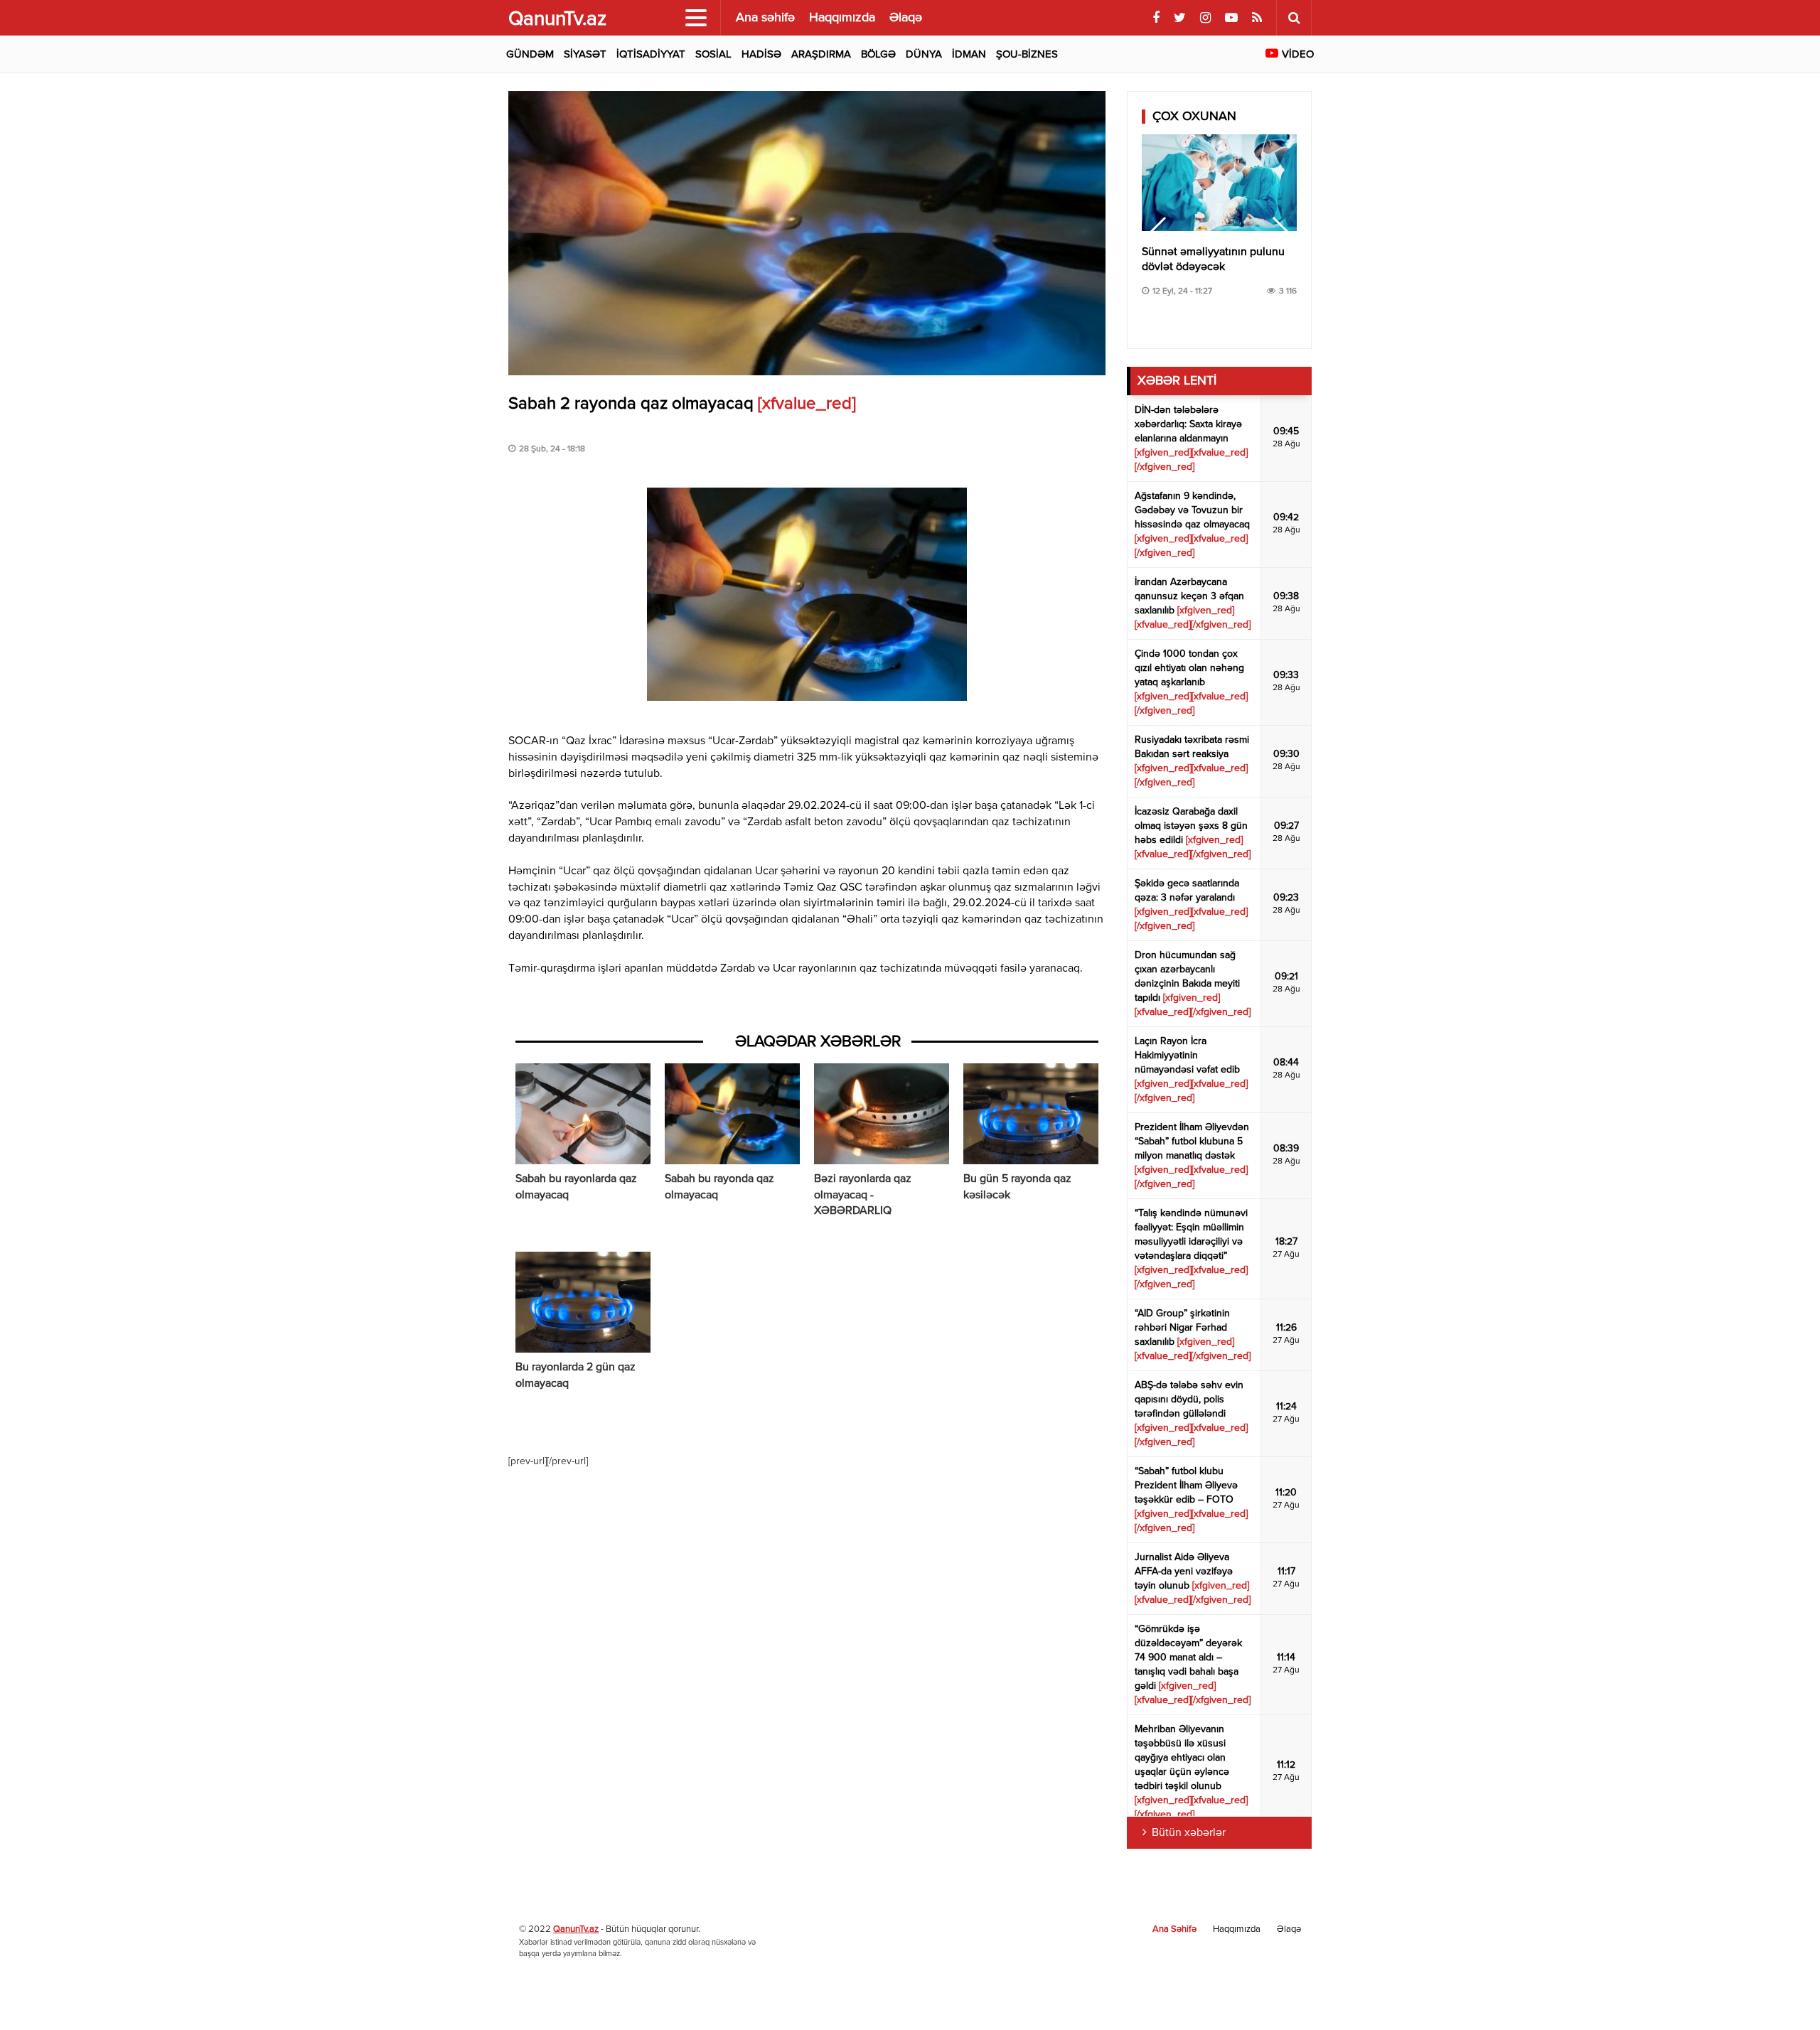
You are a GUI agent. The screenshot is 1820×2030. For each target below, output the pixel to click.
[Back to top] (1780, 1990)
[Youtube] (1231, 18)
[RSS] (1257, 18)
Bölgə (878, 54)
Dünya (924, 54)
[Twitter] (1180, 18)
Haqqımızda (842, 18)
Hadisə (761, 54)
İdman (969, 54)
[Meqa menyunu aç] (696, 18)
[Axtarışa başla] (1294, 18)
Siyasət (585, 54)
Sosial (713, 54)
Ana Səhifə (1174, 1929)
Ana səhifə (765, 18)
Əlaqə (906, 18)
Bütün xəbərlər (1189, 1833)
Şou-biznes (1027, 54)
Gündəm (530, 54)
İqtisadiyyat (651, 54)
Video (1298, 54)
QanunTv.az (576, 1929)
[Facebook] (1156, 18)
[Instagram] (1205, 18)
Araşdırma (821, 54)
